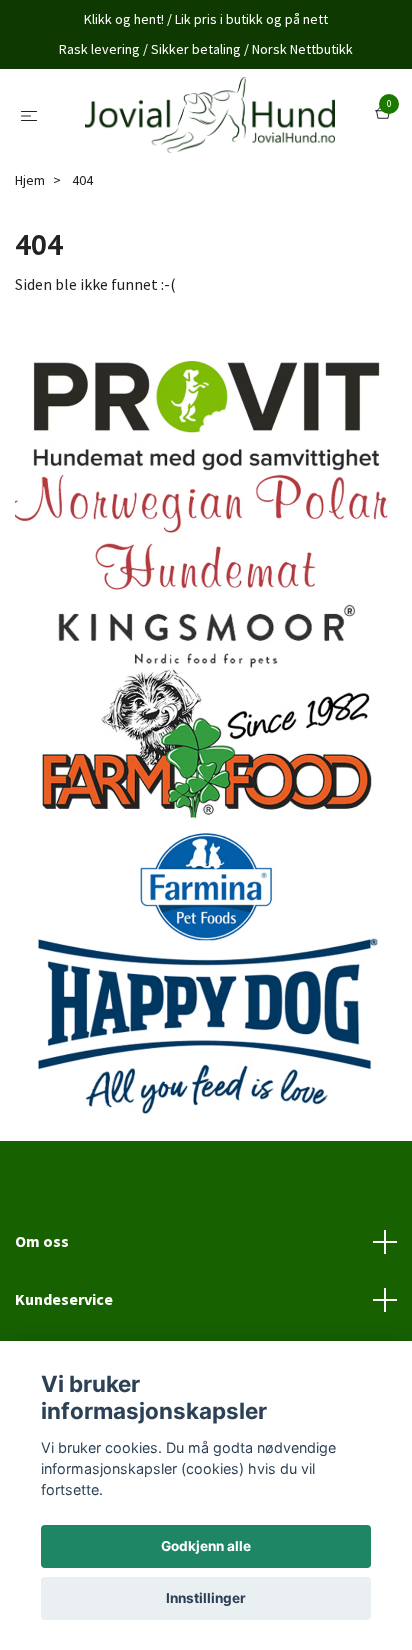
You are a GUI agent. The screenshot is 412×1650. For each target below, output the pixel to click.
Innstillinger (206, 1598)
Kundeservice (64, 1303)
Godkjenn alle (206, 1546)
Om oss (42, 1245)
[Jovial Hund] (210, 117)
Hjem (30, 184)
